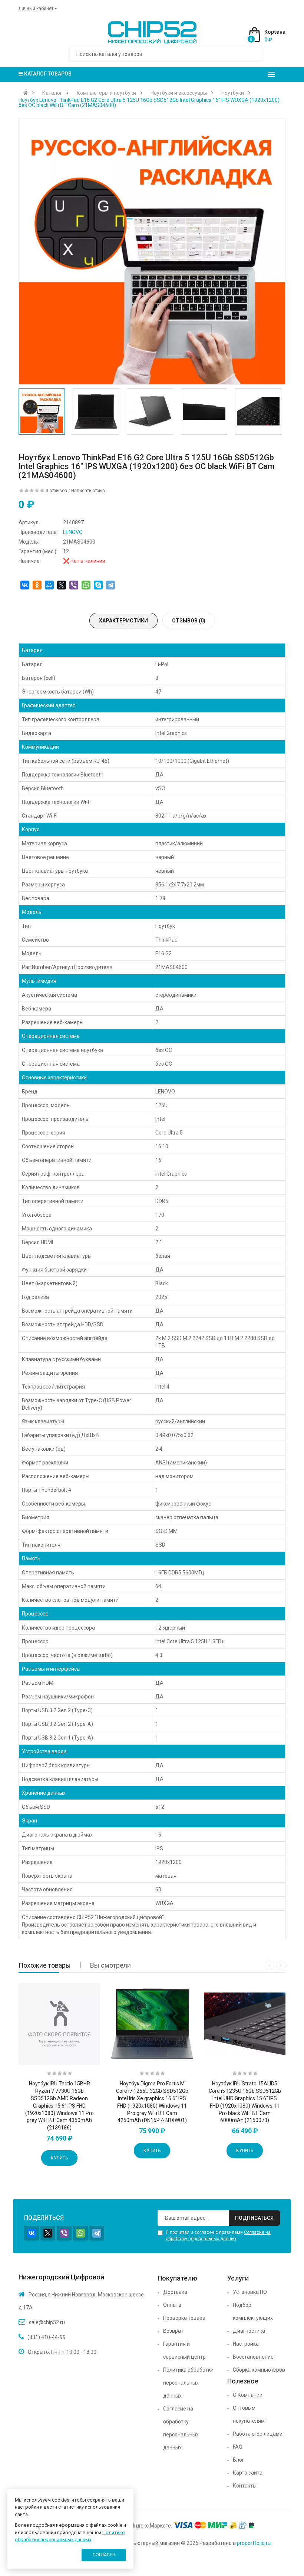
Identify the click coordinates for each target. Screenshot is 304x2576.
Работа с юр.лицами (258, 2434)
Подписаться (254, 2218)
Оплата (172, 2305)
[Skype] (98, 585)
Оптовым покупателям (249, 2414)
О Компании (248, 2395)
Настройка (246, 2344)
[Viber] (74, 585)
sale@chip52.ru (47, 2322)
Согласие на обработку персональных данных (181, 2428)
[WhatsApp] (86, 585)
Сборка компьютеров (259, 2370)
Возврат (173, 2331)
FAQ (238, 2447)
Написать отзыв (88, 491)
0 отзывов (56, 491)
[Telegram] (110, 585)
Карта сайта (248, 2473)
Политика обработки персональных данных (188, 2383)
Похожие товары (45, 1965)
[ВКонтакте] (25, 585)
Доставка (175, 2292)
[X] (62, 585)
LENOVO (73, 532)
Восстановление (253, 2357)
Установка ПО (250, 2292)
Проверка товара (184, 2318)
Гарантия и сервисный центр (184, 2350)
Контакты (245, 2486)
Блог (239, 2460)
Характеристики (123, 621)
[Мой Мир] (49, 585)
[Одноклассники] (37, 585)
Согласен (104, 2555)
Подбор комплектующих (253, 2311)
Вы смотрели (110, 1965)
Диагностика (249, 2331)
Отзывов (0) (189, 621)
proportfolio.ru (254, 2543)
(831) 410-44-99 (47, 2337)
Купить (59, 2158)
